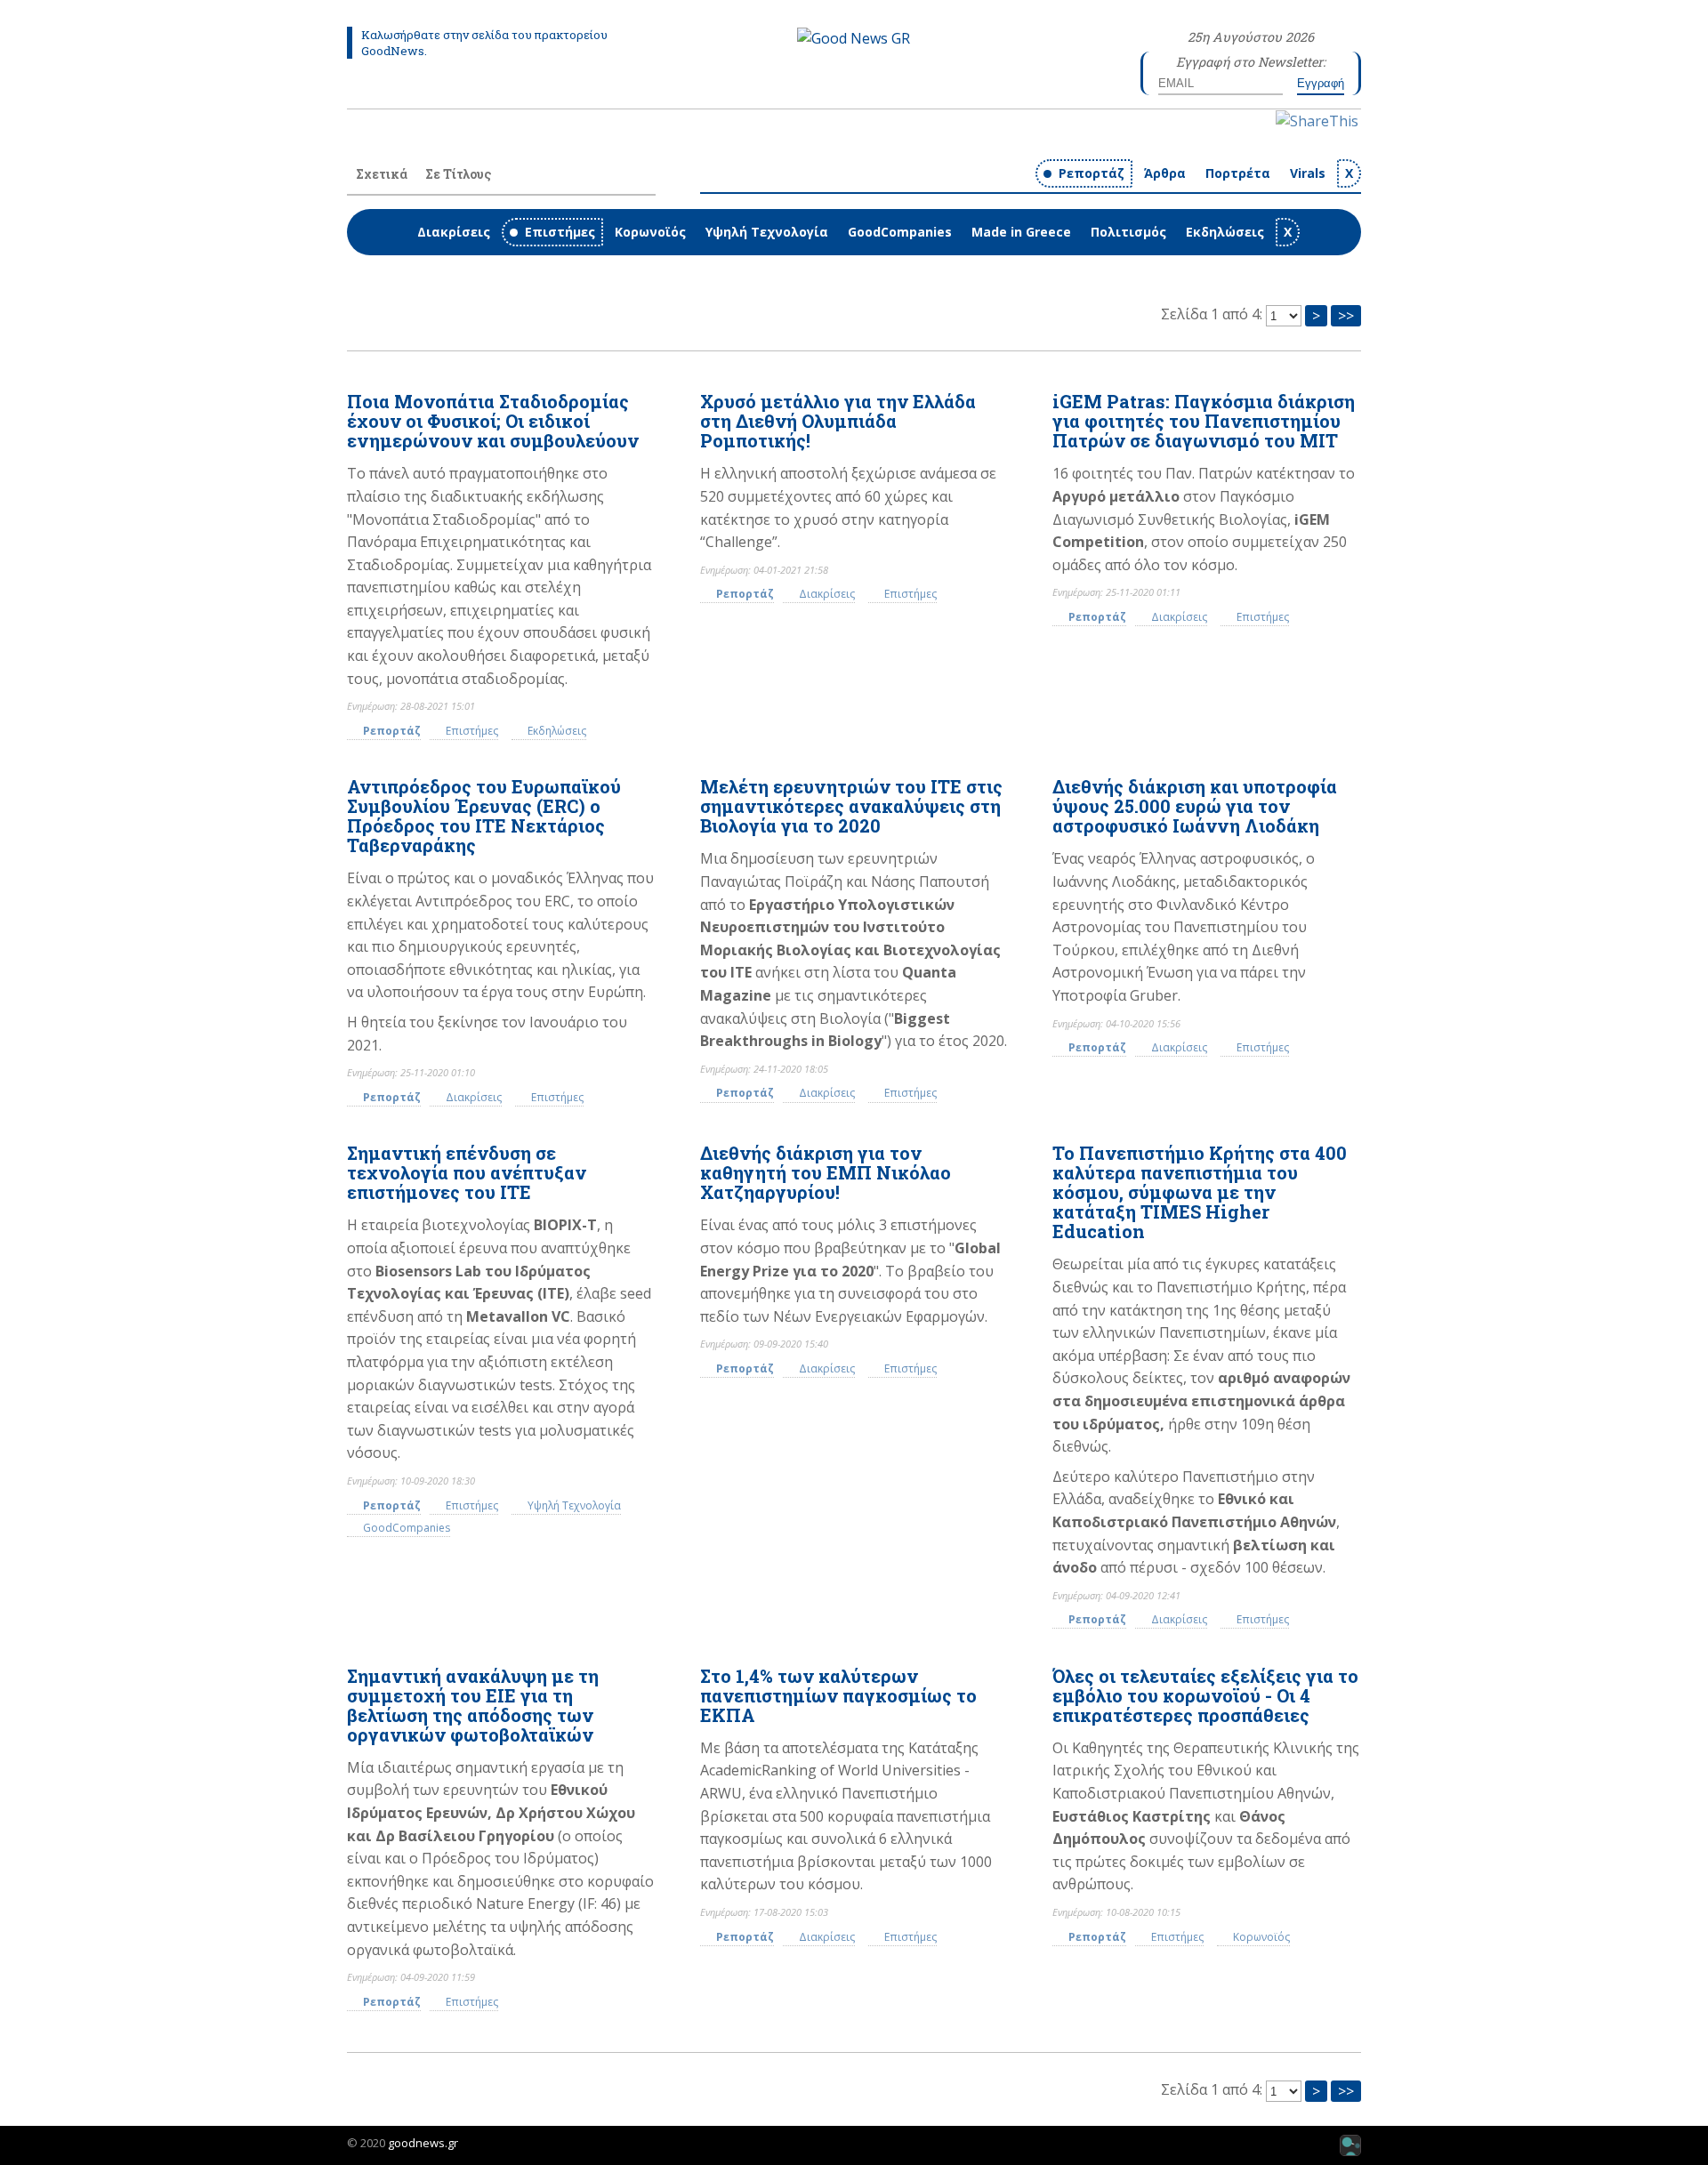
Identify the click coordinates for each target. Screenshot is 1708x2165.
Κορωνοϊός (650, 232)
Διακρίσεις (454, 232)
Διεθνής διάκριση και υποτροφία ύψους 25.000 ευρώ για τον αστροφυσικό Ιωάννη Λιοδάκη (1195, 806)
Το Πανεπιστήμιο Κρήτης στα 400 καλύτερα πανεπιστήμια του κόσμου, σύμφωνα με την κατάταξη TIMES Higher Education (1200, 1192)
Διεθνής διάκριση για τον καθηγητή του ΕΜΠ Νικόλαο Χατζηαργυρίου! (826, 1172)
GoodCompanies (900, 232)
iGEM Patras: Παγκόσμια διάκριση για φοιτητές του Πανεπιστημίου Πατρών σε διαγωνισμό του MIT (1204, 421)
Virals (1308, 173)
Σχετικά (382, 174)
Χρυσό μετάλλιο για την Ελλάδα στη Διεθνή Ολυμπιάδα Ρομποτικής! (838, 421)
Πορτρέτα (1238, 173)
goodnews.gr (423, 2143)
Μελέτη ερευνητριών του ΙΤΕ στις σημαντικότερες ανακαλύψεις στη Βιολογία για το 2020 (851, 806)
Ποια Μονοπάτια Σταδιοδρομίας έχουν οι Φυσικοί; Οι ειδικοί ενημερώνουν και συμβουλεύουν (493, 421)
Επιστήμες (560, 232)
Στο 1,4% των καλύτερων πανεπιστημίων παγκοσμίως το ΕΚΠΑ (838, 1695)
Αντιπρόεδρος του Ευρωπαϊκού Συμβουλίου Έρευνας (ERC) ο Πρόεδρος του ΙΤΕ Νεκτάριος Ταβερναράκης (484, 816)
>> (1346, 316)
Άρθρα (1165, 173)
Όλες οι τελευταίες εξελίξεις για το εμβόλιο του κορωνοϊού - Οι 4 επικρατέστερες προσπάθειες (1205, 1695)
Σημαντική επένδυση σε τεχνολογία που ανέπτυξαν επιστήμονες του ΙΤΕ (467, 1172)
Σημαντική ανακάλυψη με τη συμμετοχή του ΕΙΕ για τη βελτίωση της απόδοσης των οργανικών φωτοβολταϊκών (473, 1705)
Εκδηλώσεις (1225, 232)
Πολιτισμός (1128, 232)
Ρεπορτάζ (1092, 173)
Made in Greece (1021, 232)
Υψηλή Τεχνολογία (767, 232)
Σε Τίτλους (458, 174)
